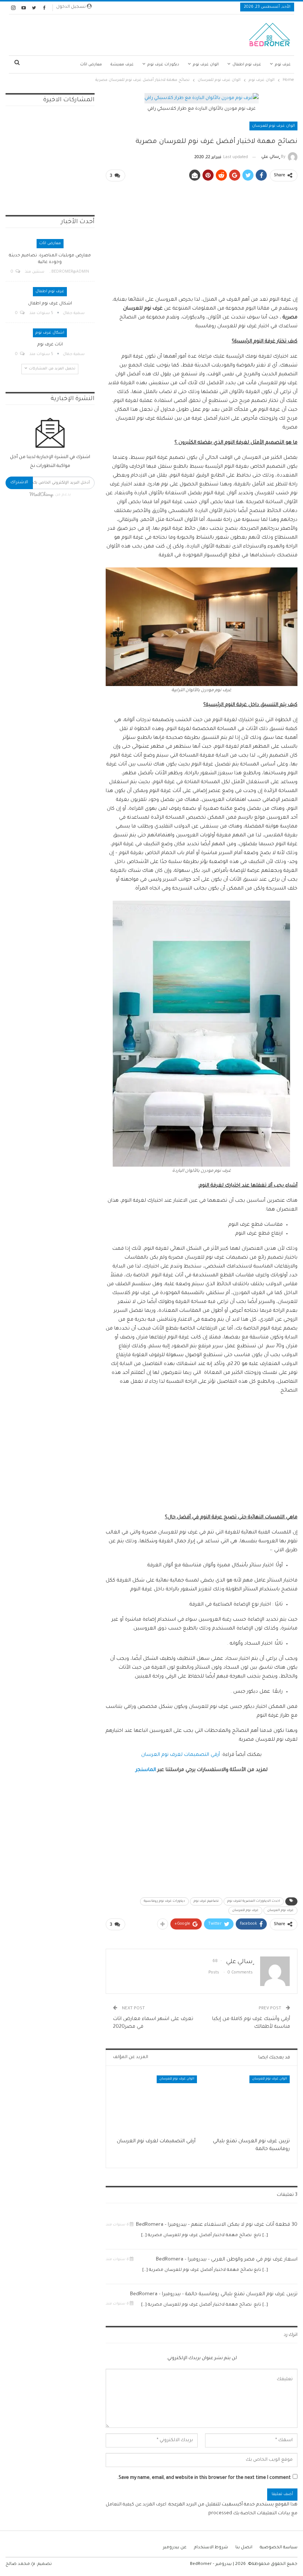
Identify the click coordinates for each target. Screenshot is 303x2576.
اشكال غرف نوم (50, 333)
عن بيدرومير (175, 2548)
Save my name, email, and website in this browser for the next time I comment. (204, 2478)
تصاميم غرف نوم (206, 1901)
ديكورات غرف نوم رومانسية (164, 1901)
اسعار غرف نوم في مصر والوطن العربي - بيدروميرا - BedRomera (227, 2260)
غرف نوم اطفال (247, 65)
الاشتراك (19, 483)
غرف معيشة (122, 65)
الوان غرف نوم (206, 65)
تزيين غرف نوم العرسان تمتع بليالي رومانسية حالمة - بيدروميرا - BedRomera (214, 2294)
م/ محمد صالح (20, 2564)
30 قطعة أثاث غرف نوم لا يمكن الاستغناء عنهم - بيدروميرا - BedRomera (217, 2225)
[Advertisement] (110, 33)
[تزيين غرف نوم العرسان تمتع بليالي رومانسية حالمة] (248, 2105)
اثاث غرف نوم (50, 345)
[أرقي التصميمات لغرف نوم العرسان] (155, 2105)
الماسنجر (146, 1770)
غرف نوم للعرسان (245, 1911)
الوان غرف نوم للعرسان (273, 126)
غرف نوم (283, 65)
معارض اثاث (91, 65)
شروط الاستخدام (211, 2548)
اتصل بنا (244, 2548)
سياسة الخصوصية (279, 2548)
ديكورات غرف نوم (163, 65)
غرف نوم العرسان (280, 1911)
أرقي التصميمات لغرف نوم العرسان (181, 1755)
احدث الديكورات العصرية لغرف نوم (254, 1901)
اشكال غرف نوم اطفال (50, 304)
